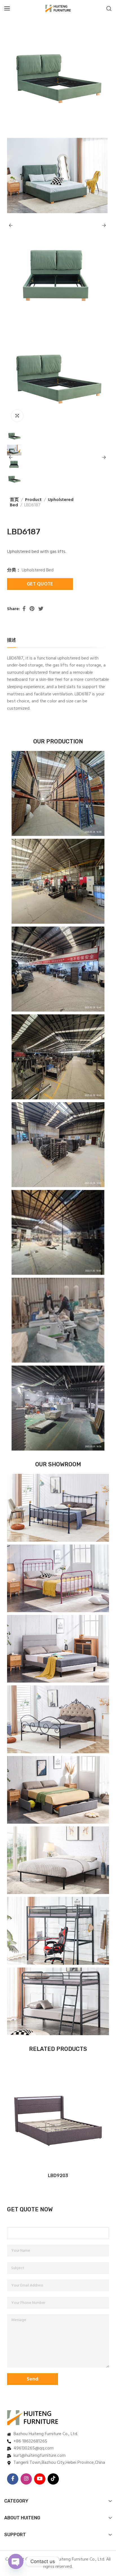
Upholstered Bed (38, 570)
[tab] (12, 641)
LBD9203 (58, 2176)
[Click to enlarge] (17, 416)
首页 (14, 500)
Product (33, 500)
